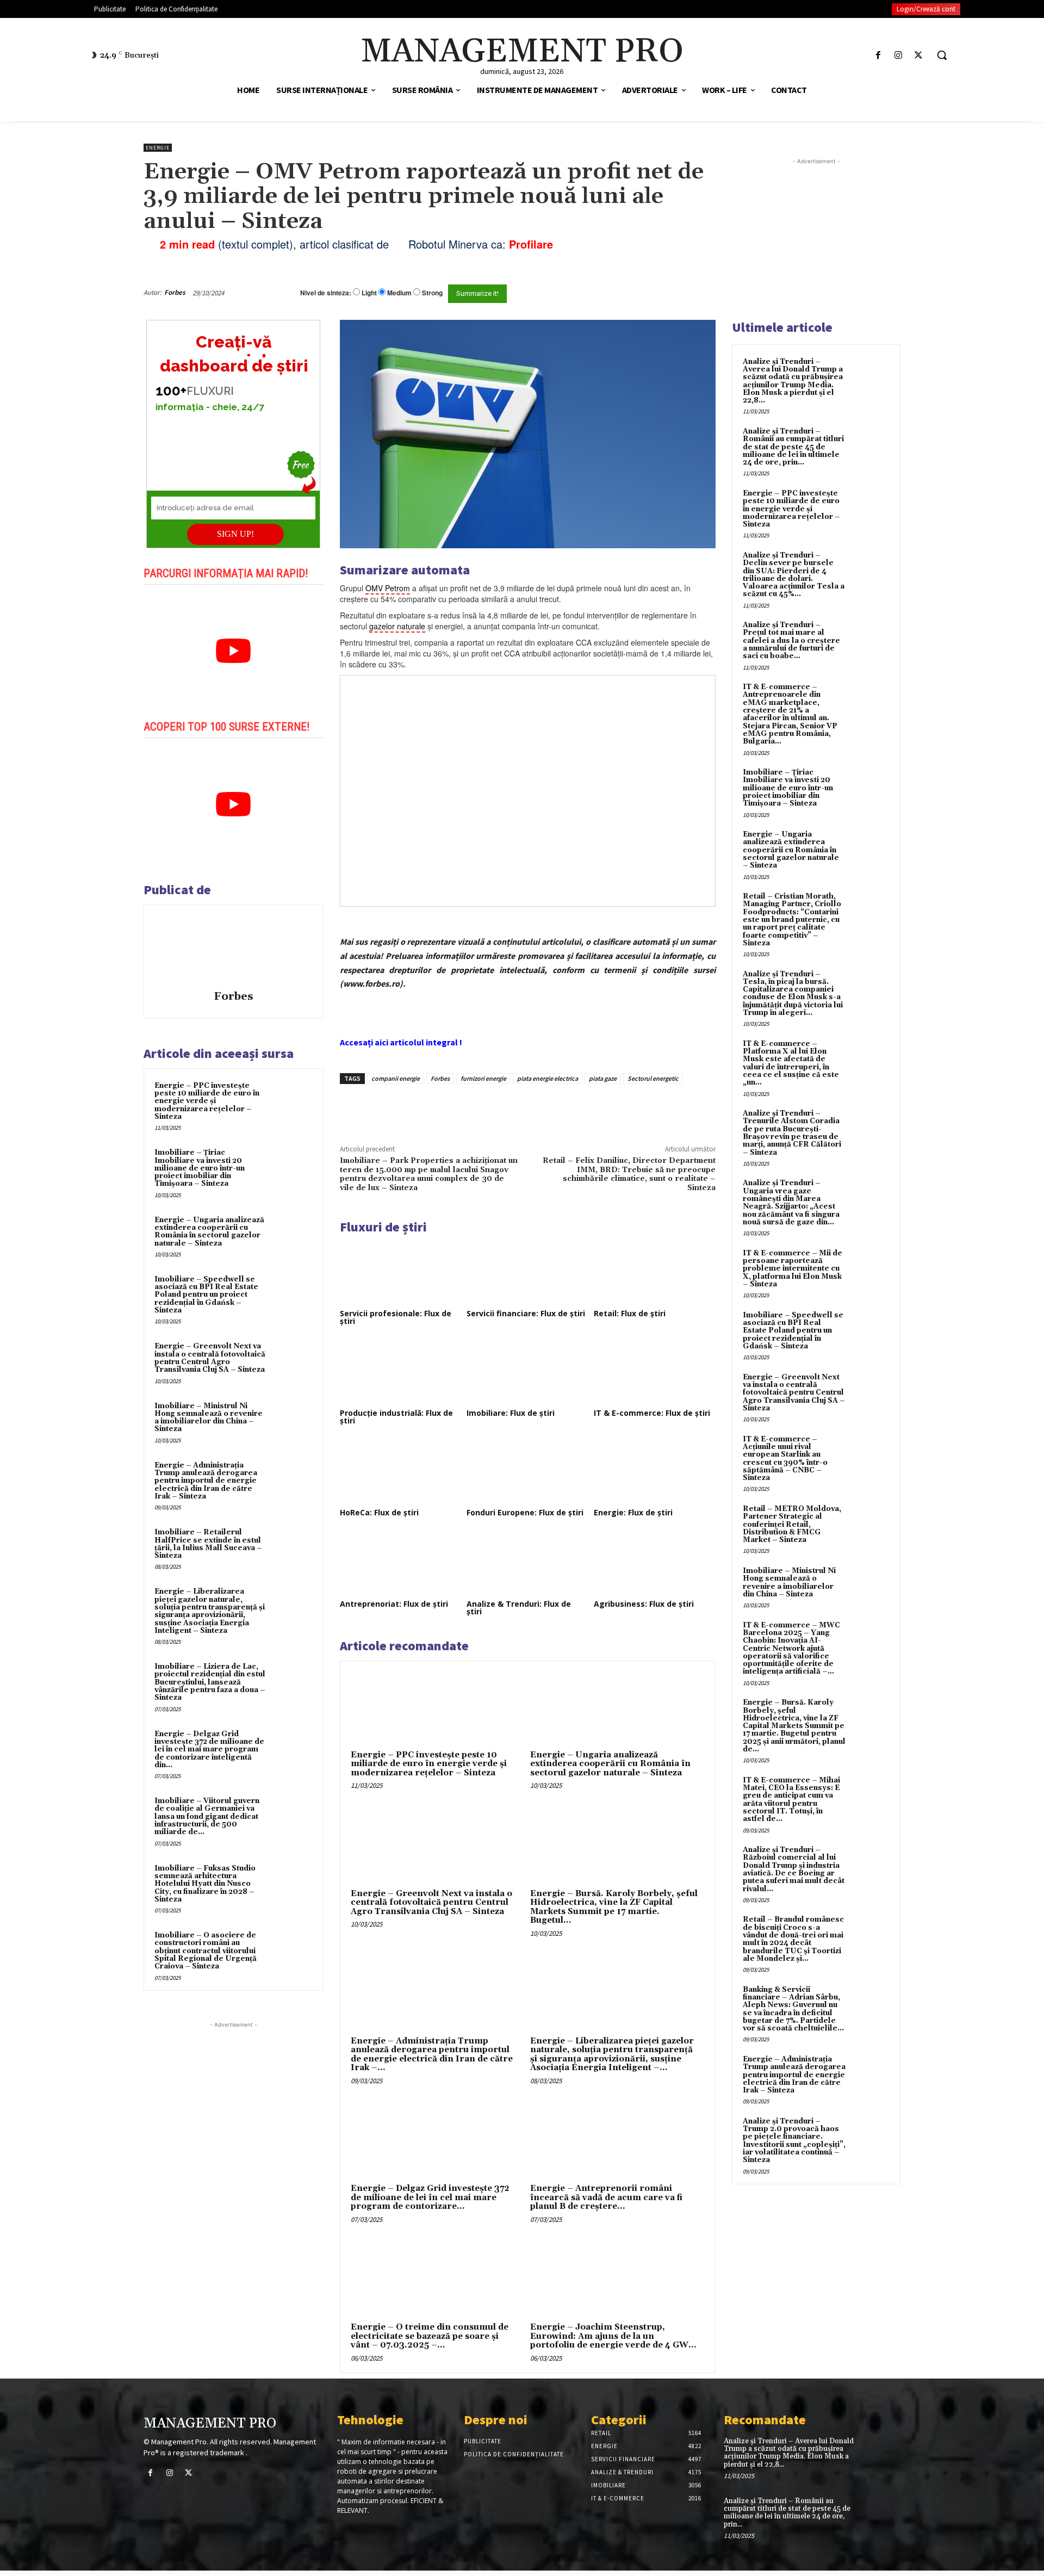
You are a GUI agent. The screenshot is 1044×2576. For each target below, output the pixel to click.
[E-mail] (657, 293)
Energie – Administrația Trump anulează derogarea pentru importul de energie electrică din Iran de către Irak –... (432, 2055)
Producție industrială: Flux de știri (396, 1417)
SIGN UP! (235, 534)
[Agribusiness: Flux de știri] (655, 1563)
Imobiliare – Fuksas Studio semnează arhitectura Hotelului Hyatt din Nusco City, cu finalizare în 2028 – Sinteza (205, 1884)
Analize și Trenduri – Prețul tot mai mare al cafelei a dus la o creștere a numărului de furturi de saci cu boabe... (791, 640)
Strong (432, 293)
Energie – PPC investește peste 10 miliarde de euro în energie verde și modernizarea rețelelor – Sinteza (207, 1101)
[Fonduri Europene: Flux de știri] (527, 1471)
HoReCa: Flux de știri (379, 1512)
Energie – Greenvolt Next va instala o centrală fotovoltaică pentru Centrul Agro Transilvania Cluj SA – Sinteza (210, 1358)
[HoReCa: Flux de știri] (401, 1471)
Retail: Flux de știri (630, 1313)
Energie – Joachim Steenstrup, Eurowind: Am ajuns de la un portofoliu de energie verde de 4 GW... (613, 2336)
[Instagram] (899, 55)
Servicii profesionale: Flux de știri (396, 1317)
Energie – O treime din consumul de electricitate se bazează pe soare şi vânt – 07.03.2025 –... (430, 2336)
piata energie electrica (548, 1078)
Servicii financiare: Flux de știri (526, 1313)
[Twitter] (919, 55)
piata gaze (603, 1078)
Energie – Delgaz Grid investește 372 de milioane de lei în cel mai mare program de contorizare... (430, 2197)
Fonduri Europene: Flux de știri (525, 1512)
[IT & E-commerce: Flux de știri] (655, 1372)
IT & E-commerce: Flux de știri (652, 1413)
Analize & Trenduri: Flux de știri (519, 1608)
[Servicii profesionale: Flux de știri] (401, 1272)
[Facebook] (878, 55)
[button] (942, 55)
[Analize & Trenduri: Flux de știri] (527, 1563)
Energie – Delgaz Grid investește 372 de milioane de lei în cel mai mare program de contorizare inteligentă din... (209, 1750)
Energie (158, 148)
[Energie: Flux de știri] (655, 1471)
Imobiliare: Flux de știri (511, 1413)
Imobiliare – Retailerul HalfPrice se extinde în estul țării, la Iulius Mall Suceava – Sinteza (208, 1544)
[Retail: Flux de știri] (655, 1272)
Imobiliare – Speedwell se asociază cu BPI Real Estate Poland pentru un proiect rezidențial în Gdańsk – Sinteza (206, 1295)
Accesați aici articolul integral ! (401, 1042)
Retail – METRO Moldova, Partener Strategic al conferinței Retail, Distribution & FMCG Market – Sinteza (792, 1524)
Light (369, 293)
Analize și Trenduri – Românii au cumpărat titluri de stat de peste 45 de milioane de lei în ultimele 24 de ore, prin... (793, 447)
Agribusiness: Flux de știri (644, 1604)
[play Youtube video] (234, 651)
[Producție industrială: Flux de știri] (401, 1372)
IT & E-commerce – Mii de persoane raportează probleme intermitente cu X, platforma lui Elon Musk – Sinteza (793, 1269)
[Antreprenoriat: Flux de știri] (401, 1563)
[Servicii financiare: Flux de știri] (527, 1272)
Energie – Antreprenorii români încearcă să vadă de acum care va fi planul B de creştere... (606, 2197)
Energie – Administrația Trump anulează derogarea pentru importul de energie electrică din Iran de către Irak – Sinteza (206, 1481)
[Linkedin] (499, 1109)
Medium (399, 293)
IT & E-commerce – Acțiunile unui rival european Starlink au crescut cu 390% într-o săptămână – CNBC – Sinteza (785, 1459)
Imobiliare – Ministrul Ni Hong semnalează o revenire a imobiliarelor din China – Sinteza (209, 1418)
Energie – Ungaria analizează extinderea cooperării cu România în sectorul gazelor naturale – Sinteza (209, 1232)
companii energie (396, 1078)
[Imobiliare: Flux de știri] (527, 1372)
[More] (525, 1109)
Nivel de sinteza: (326, 293)
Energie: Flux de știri (633, 1512)
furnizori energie (483, 1078)
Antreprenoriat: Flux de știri (394, 1604)
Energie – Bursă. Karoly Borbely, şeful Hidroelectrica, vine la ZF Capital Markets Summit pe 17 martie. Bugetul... (614, 1907)
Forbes (175, 292)
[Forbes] (233, 949)
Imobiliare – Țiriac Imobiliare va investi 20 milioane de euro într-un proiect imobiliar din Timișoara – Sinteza (200, 1168)
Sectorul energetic (653, 1078)
